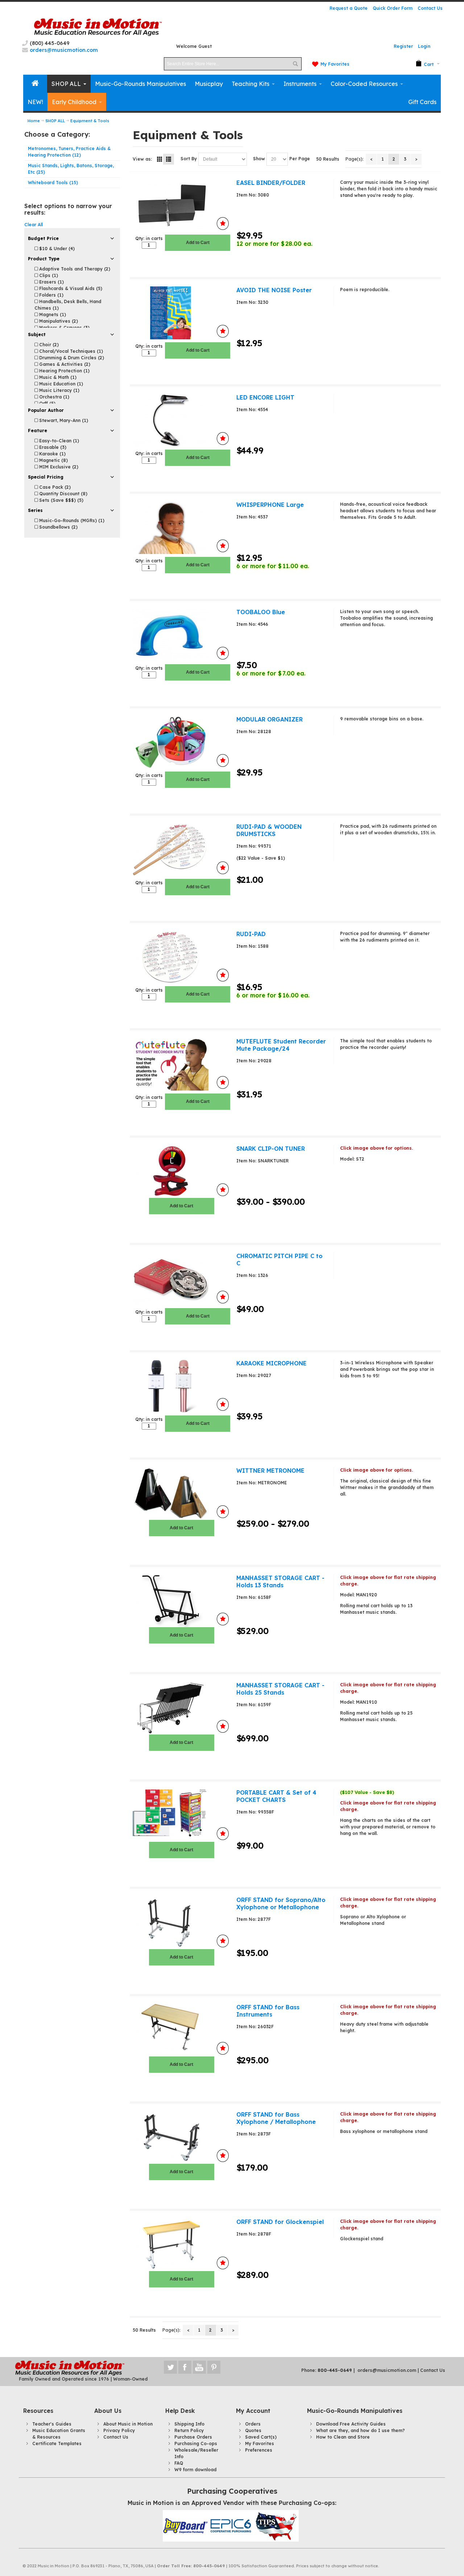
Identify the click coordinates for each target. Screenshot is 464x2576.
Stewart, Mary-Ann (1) (63, 420)
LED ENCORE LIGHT (265, 397)
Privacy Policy (119, 2430)
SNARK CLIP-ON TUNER (271, 1149)
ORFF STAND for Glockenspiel (280, 2222)
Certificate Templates (57, 2443)
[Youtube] (200, 2367)
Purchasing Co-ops (196, 2443)
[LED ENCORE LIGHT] (181, 420)
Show (259, 159)
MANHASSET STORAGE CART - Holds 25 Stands (280, 1689)
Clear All (34, 225)
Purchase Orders (193, 2437)
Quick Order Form (393, 8)
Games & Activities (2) (64, 364)
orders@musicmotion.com (387, 2370)
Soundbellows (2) (58, 527)
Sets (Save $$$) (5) (61, 500)
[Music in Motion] (98, 27)
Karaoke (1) (52, 454)
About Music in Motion (128, 2424)
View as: (142, 159)
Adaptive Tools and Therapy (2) (74, 269)
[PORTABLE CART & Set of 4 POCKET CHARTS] (181, 1815)
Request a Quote (349, 8)
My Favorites (335, 64)
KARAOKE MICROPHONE (272, 1363)
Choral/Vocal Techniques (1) (70, 351)
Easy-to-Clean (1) (58, 441)
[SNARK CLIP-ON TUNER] (181, 1171)
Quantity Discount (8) (63, 494)
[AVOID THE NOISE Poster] (181, 313)
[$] (425, 64)
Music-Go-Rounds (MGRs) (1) (71, 520)
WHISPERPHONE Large (270, 505)
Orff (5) (47, 403)
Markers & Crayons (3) (64, 328)
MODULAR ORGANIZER (270, 719)
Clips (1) (48, 275)
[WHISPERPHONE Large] (181, 528)
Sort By (189, 159)
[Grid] (159, 159)
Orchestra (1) (53, 397)
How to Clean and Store (343, 2437)
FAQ (179, 2463)
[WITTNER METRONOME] (181, 1493)
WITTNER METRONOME (270, 1471)
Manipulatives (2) (58, 321)
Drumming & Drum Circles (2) (71, 358)
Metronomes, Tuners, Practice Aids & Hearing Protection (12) (69, 152)
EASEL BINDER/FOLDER (271, 183)
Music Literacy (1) (59, 390)
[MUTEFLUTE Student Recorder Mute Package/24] (181, 1064)
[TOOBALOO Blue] (181, 635)
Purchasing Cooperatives (232, 2491)
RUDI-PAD (251, 934)
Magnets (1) (52, 315)
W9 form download (195, 2470)
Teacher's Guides (52, 2424)
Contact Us (430, 8)
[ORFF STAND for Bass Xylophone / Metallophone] (181, 2137)
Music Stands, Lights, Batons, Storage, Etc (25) (71, 169)
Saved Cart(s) (261, 2437)
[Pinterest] (214, 2367)
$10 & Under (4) (56, 249)
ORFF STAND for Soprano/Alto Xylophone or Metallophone (281, 1903)
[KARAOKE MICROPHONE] (181, 1386)
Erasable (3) (52, 447)
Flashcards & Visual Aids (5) (70, 288)
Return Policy (189, 2430)
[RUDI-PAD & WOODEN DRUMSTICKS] (181, 849)
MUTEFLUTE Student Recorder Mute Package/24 (281, 1045)
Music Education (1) (60, 384)
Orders (253, 2424)
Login (424, 46)
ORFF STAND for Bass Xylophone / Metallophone (276, 2118)
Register (403, 46)
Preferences (259, 2450)
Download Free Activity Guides (351, 2424)
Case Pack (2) (54, 487)
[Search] (295, 64)
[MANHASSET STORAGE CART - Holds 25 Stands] (181, 1708)
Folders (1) (51, 295)
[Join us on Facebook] (186, 2367)
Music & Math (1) (57, 377)
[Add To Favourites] (223, 224)
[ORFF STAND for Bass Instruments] (181, 2030)
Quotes (253, 2430)
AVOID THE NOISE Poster (274, 290)
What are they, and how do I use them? (361, 2430)
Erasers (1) (51, 282)
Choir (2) (48, 345)
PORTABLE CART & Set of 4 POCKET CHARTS (276, 1796)
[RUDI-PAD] (181, 957)
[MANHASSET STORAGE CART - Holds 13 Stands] (181, 1601)
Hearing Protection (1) (64, 371)
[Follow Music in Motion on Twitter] (171, 2367)
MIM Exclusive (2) (58, 467)
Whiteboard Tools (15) (53, 183)
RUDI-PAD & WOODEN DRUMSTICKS (269, 830)
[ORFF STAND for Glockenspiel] (181, 2245)
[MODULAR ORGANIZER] (181, 742)
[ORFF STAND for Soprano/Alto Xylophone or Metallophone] (181, 1923)
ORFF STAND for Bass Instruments (268, 2011)
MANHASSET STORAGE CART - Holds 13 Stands (280, 1581)
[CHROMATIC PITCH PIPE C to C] (181, 1279)
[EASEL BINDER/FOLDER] (181, 205)
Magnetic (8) (53, 460)
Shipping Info (189, 2424)
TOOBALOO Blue (261, 612)
